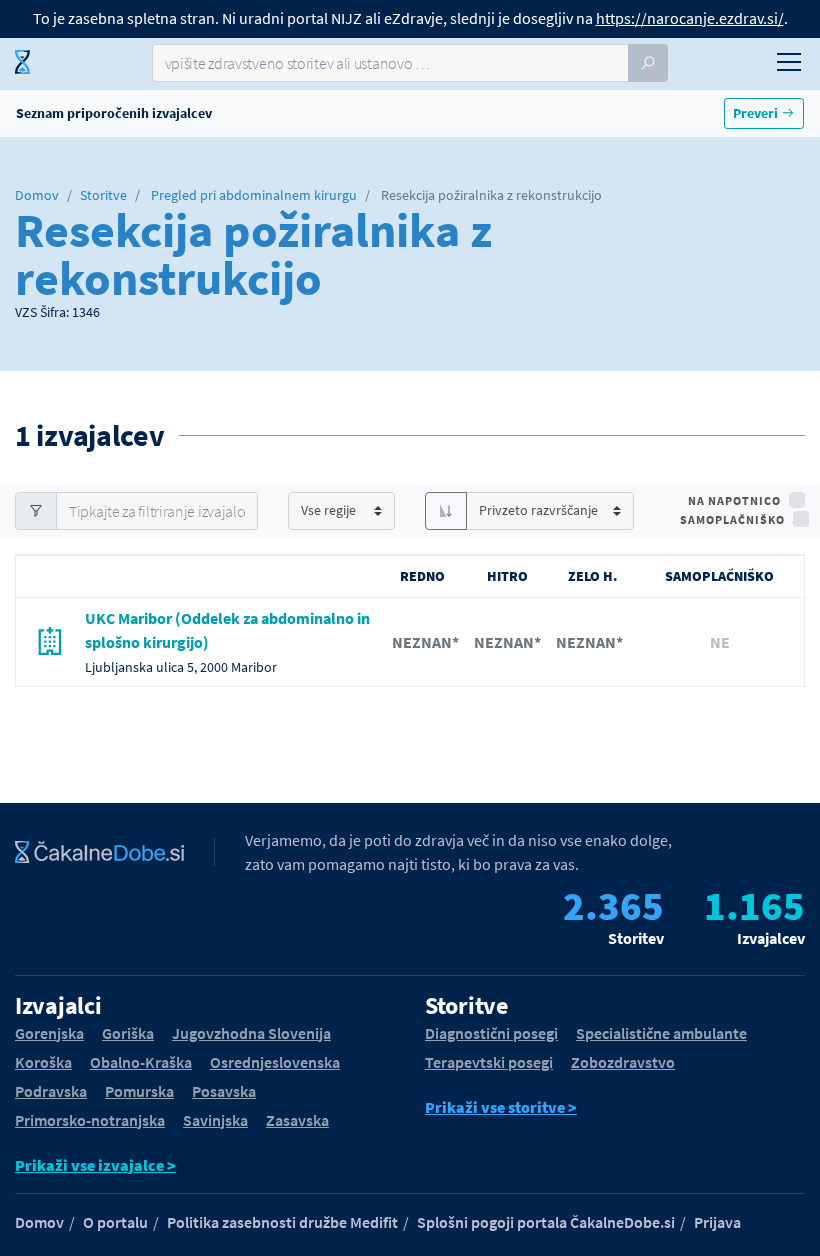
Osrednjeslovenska (275, 1062)
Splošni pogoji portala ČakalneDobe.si (546, 1222)
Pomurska (139, 1091)
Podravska (51, 1091)
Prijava (717, 1222)
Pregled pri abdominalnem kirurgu (254, 195)
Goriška (128, 1033)
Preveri (757, 113)
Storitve (103, 195)
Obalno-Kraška (141, 1062)
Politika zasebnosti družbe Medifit (282, 1222)
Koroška (43, 1062)
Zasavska (297, 1120)
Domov (37, 195)
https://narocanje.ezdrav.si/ (690, 18)
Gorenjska (49, 1033)
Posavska (224, 1091)
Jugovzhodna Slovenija (251, 1033)
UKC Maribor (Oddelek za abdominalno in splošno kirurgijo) (227, 630)
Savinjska (215, 1120)
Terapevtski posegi (489, 1062)
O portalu (115, 1222)
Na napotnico (734, 500)
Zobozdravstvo (623, 1062)
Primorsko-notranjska (90, 1120)
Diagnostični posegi (491, 1033)
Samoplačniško (732, 519)
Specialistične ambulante (661, 1033)
